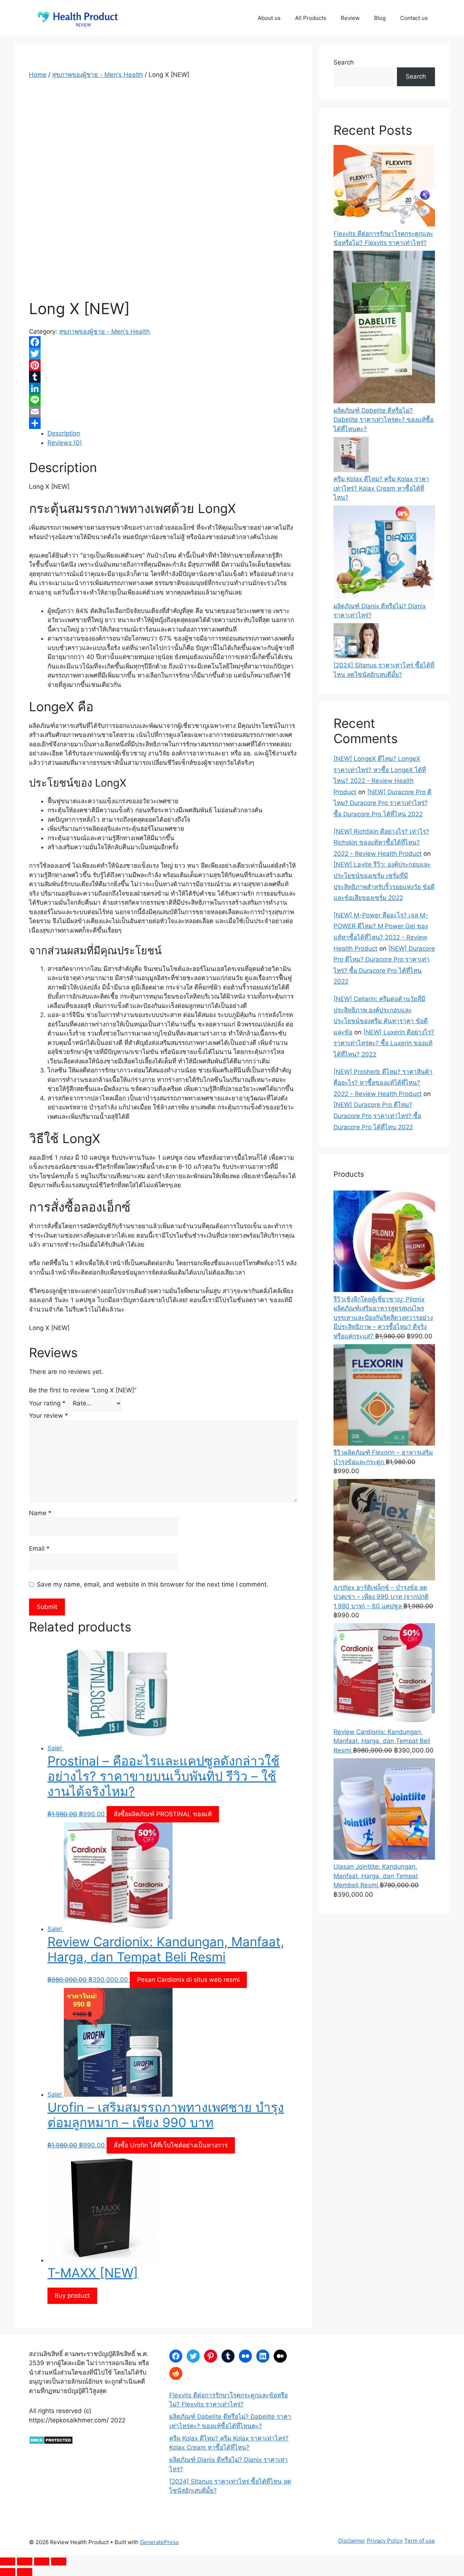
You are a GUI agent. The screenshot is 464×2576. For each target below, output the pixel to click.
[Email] (163, 412)
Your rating (47, 1403)
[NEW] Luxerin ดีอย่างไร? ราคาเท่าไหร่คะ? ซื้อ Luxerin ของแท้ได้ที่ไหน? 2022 (384, 1043)
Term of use (420, 2541)
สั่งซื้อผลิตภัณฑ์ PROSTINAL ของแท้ (163, 1814)
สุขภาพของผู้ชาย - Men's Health (98, 75)
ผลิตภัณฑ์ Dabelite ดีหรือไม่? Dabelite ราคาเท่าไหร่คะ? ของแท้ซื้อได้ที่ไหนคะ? (384, 420)
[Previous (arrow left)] (8, 2572)
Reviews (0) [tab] (65, 443)
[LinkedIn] (163, 388)
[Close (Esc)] (59, 2562)
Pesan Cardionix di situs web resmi (188, 1980)
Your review (49, 1416)
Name (40, 1513)
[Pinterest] (163, 365)
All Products (311, 18)
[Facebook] (163, 342)
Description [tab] (64, 433)
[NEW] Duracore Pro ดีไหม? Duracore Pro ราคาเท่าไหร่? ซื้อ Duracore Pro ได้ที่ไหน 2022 (382, 803)
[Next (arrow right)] (25, 2572)
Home (38, 75)
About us (269, 18)
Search (344, 62)
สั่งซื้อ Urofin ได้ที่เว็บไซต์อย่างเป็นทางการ (171, 2145)
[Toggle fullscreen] (25, 2562)
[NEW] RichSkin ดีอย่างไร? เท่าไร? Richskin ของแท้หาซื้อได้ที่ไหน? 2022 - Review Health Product (381, 843)
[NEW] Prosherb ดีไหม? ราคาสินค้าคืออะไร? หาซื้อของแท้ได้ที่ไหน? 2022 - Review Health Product (383, 1083)
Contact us (414, 18)
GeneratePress (159, 2542)
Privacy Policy (385, 2541)
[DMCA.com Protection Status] (51, 2442)
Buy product (72, 2296)
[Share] (163, 423)
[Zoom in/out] (8, 2562)
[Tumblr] (163, 377)
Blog (380, 18)
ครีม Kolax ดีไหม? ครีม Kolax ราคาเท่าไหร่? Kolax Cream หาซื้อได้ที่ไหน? (381, 488)
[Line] (163, 400)
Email (39, 1548)
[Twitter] (163, 354)
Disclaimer (352, 2541)
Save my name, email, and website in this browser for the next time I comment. (153, 1584)
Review (350, 18)
